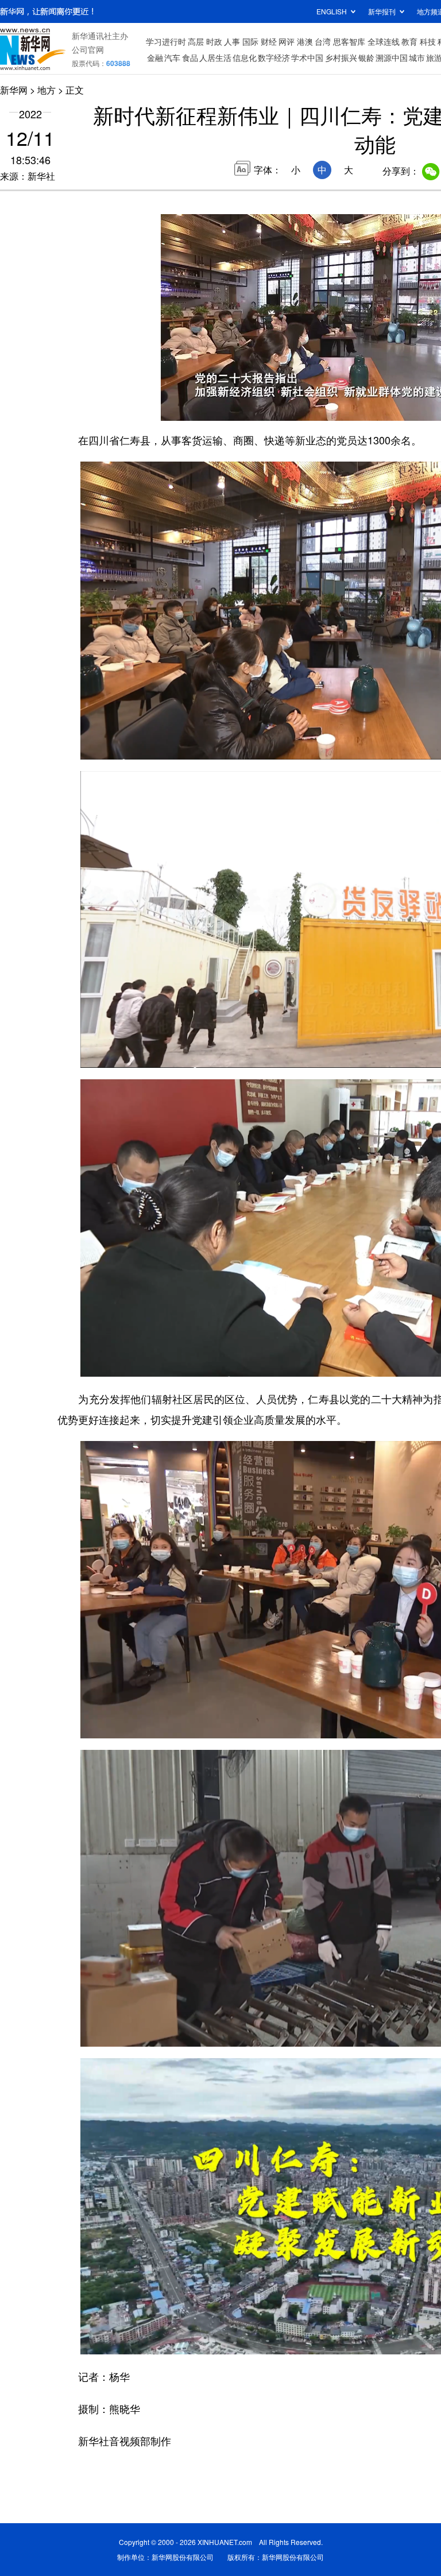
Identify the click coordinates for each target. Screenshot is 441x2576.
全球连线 (384, 41)
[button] (171, 408)
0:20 (193, 409)
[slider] (200, 396)
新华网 (14, 90)
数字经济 (274, 57)
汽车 (172, 57)
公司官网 (88, 49)
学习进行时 (166, 41)
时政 (214, 41)
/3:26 (210, 409)
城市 (417, 57)
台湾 (323, 41)
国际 (250, 41)
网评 (287, 41)
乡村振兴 (341, 57)
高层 (196, 41)
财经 (269, 41)
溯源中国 (392, 57)
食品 (190, 57)
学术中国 (307, 57)
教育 (409, 41)
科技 (428, 41)
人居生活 (215, 57)
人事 (232, 41)
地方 (47, 90)
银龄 (366, 57)
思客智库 (349, 41)
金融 (155, 57)
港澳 (305, 41)
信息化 (245, 57)
